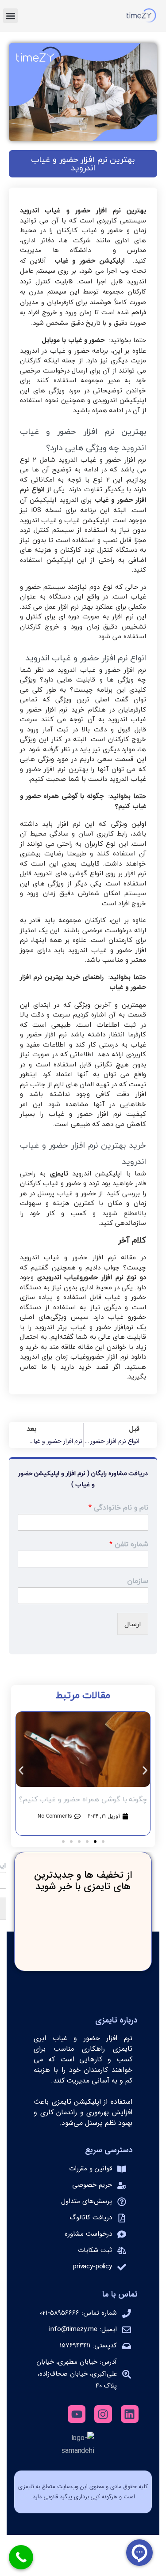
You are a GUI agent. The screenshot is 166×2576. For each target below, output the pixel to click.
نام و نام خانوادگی (118, 1508)
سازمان (138, 1581)
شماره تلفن (129, 1544)
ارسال (133, 1624)
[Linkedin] (130, 2414)
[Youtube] (77, 2414)
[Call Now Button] (21, 2557)
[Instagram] (103, 2414)
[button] (10, 16)
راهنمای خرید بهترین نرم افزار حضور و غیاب (83, 983)
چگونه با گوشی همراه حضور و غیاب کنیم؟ (83, 802)
